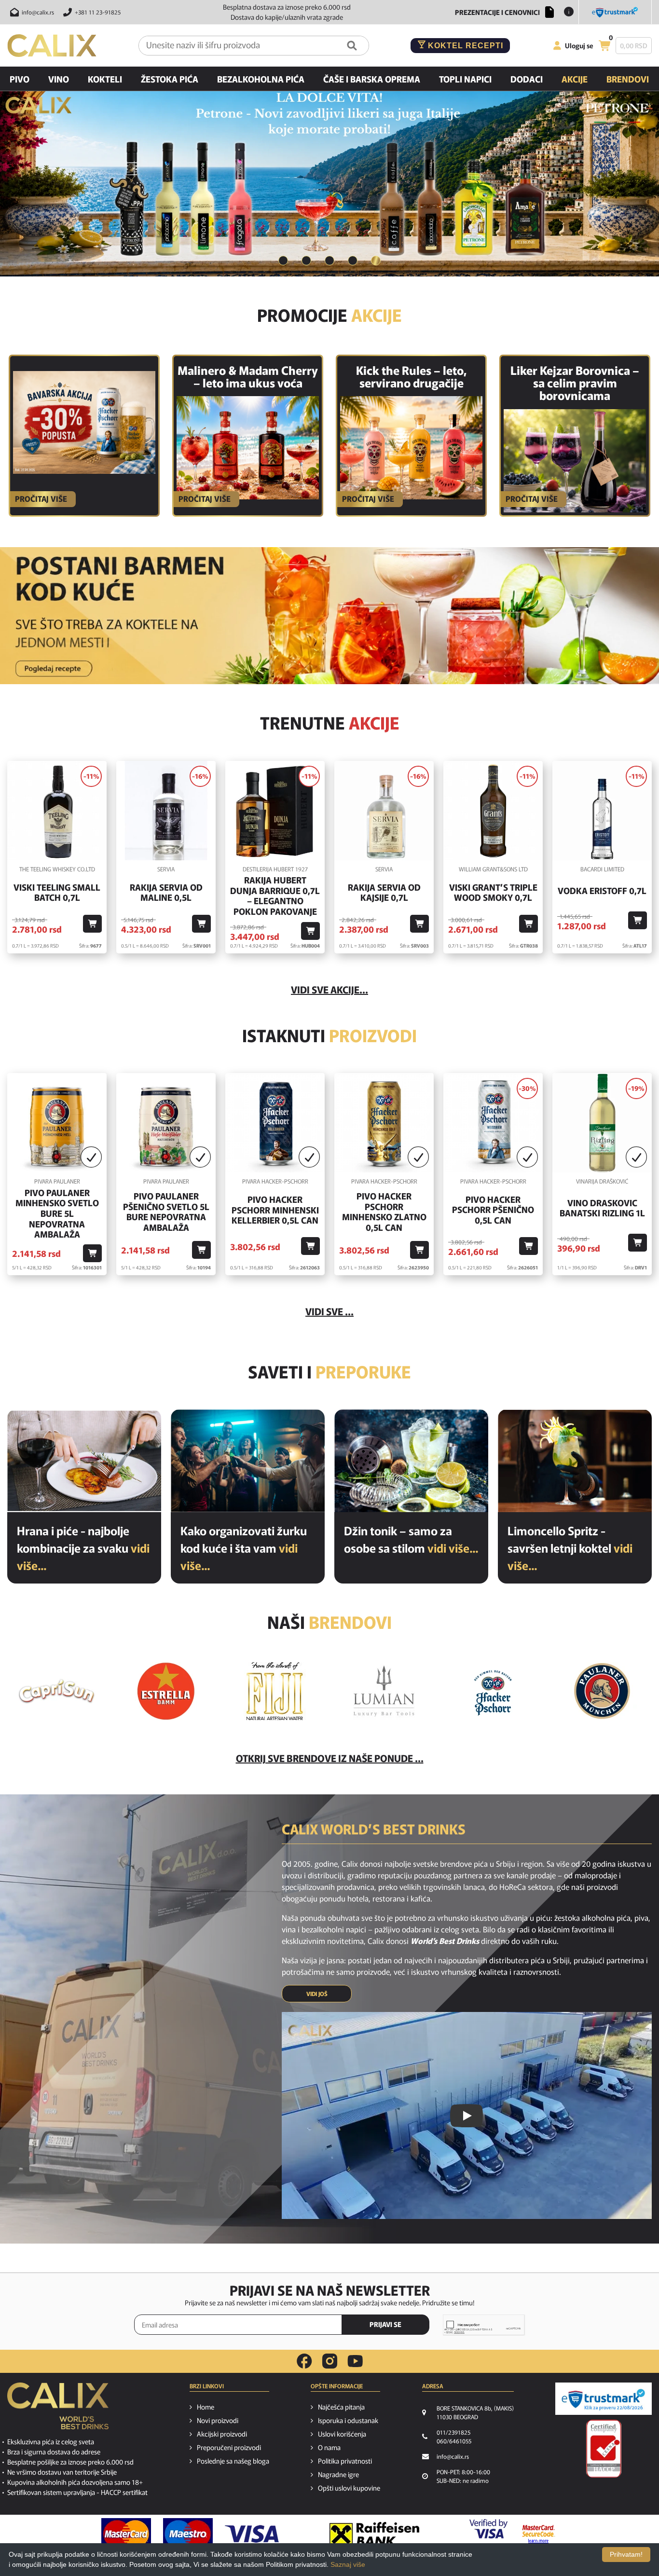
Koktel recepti (464, 46)
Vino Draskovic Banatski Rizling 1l (602, 1208)
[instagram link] (330, 2361)
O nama (329, 2447)
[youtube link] (355, 2361)
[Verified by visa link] (488, 2534)
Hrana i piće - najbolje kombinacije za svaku (83, 1548)
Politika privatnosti (345, 2461)
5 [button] (376, 261)
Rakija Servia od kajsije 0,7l (384, 892)
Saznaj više (348, 2564)
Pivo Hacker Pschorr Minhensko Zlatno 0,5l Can (384, 1212)
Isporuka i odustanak (348, 2420)
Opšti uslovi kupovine (349, 2488)
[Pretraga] (352, 46)
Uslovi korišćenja (342, 2434)
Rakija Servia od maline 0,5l (166, 892)
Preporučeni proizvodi (229, 2447)
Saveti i (329, 1371)
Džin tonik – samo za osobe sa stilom (411, 1539)
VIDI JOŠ (317, 1993)
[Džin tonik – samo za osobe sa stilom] (411, 1461)
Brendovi (628, 79)
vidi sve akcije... (329, 989)
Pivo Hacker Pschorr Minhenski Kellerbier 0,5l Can (275, 1210)
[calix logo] (58, 2410)
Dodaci (527, 79)
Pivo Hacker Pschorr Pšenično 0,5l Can (493, 1210)
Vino (59, 79)
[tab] (283, 261)
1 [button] (283, 261)
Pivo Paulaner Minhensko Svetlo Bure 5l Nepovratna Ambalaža (57, 1213)
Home (206, 2407)
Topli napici (465, 79)
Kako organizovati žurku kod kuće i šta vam (244, 1548)
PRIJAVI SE (385, 2324)
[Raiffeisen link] (374, 2534)
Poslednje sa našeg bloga (233, 2461)
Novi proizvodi (218, 2420)
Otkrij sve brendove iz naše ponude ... (330, 1758)
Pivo (20, 79)
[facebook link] (304, 2361)
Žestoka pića (170, 79)
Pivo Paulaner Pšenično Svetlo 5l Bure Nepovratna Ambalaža (166, 1212)
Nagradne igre (338, 2474)
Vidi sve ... (329, 1311)
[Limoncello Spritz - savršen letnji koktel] (575, 1461)
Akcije (575, 79)
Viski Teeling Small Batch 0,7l (57, 892)
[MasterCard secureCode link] (539, 2534)
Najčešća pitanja (341, 2407)
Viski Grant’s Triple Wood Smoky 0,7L (493, 892)
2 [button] (306, 261)
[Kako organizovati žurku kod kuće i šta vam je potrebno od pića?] (248, 1461)
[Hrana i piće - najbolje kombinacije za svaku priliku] (84, 1461)
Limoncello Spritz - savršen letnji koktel (570, 1548)
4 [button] (353, 261)
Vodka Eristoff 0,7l (602, 891)
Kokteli (105, 79)
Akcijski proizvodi (222, 2434)
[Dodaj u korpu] (92, 924)
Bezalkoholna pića (261, 79)
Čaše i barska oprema (372, 79)
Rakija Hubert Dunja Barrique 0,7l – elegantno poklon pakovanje (275, 895)
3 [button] (329, 261)
